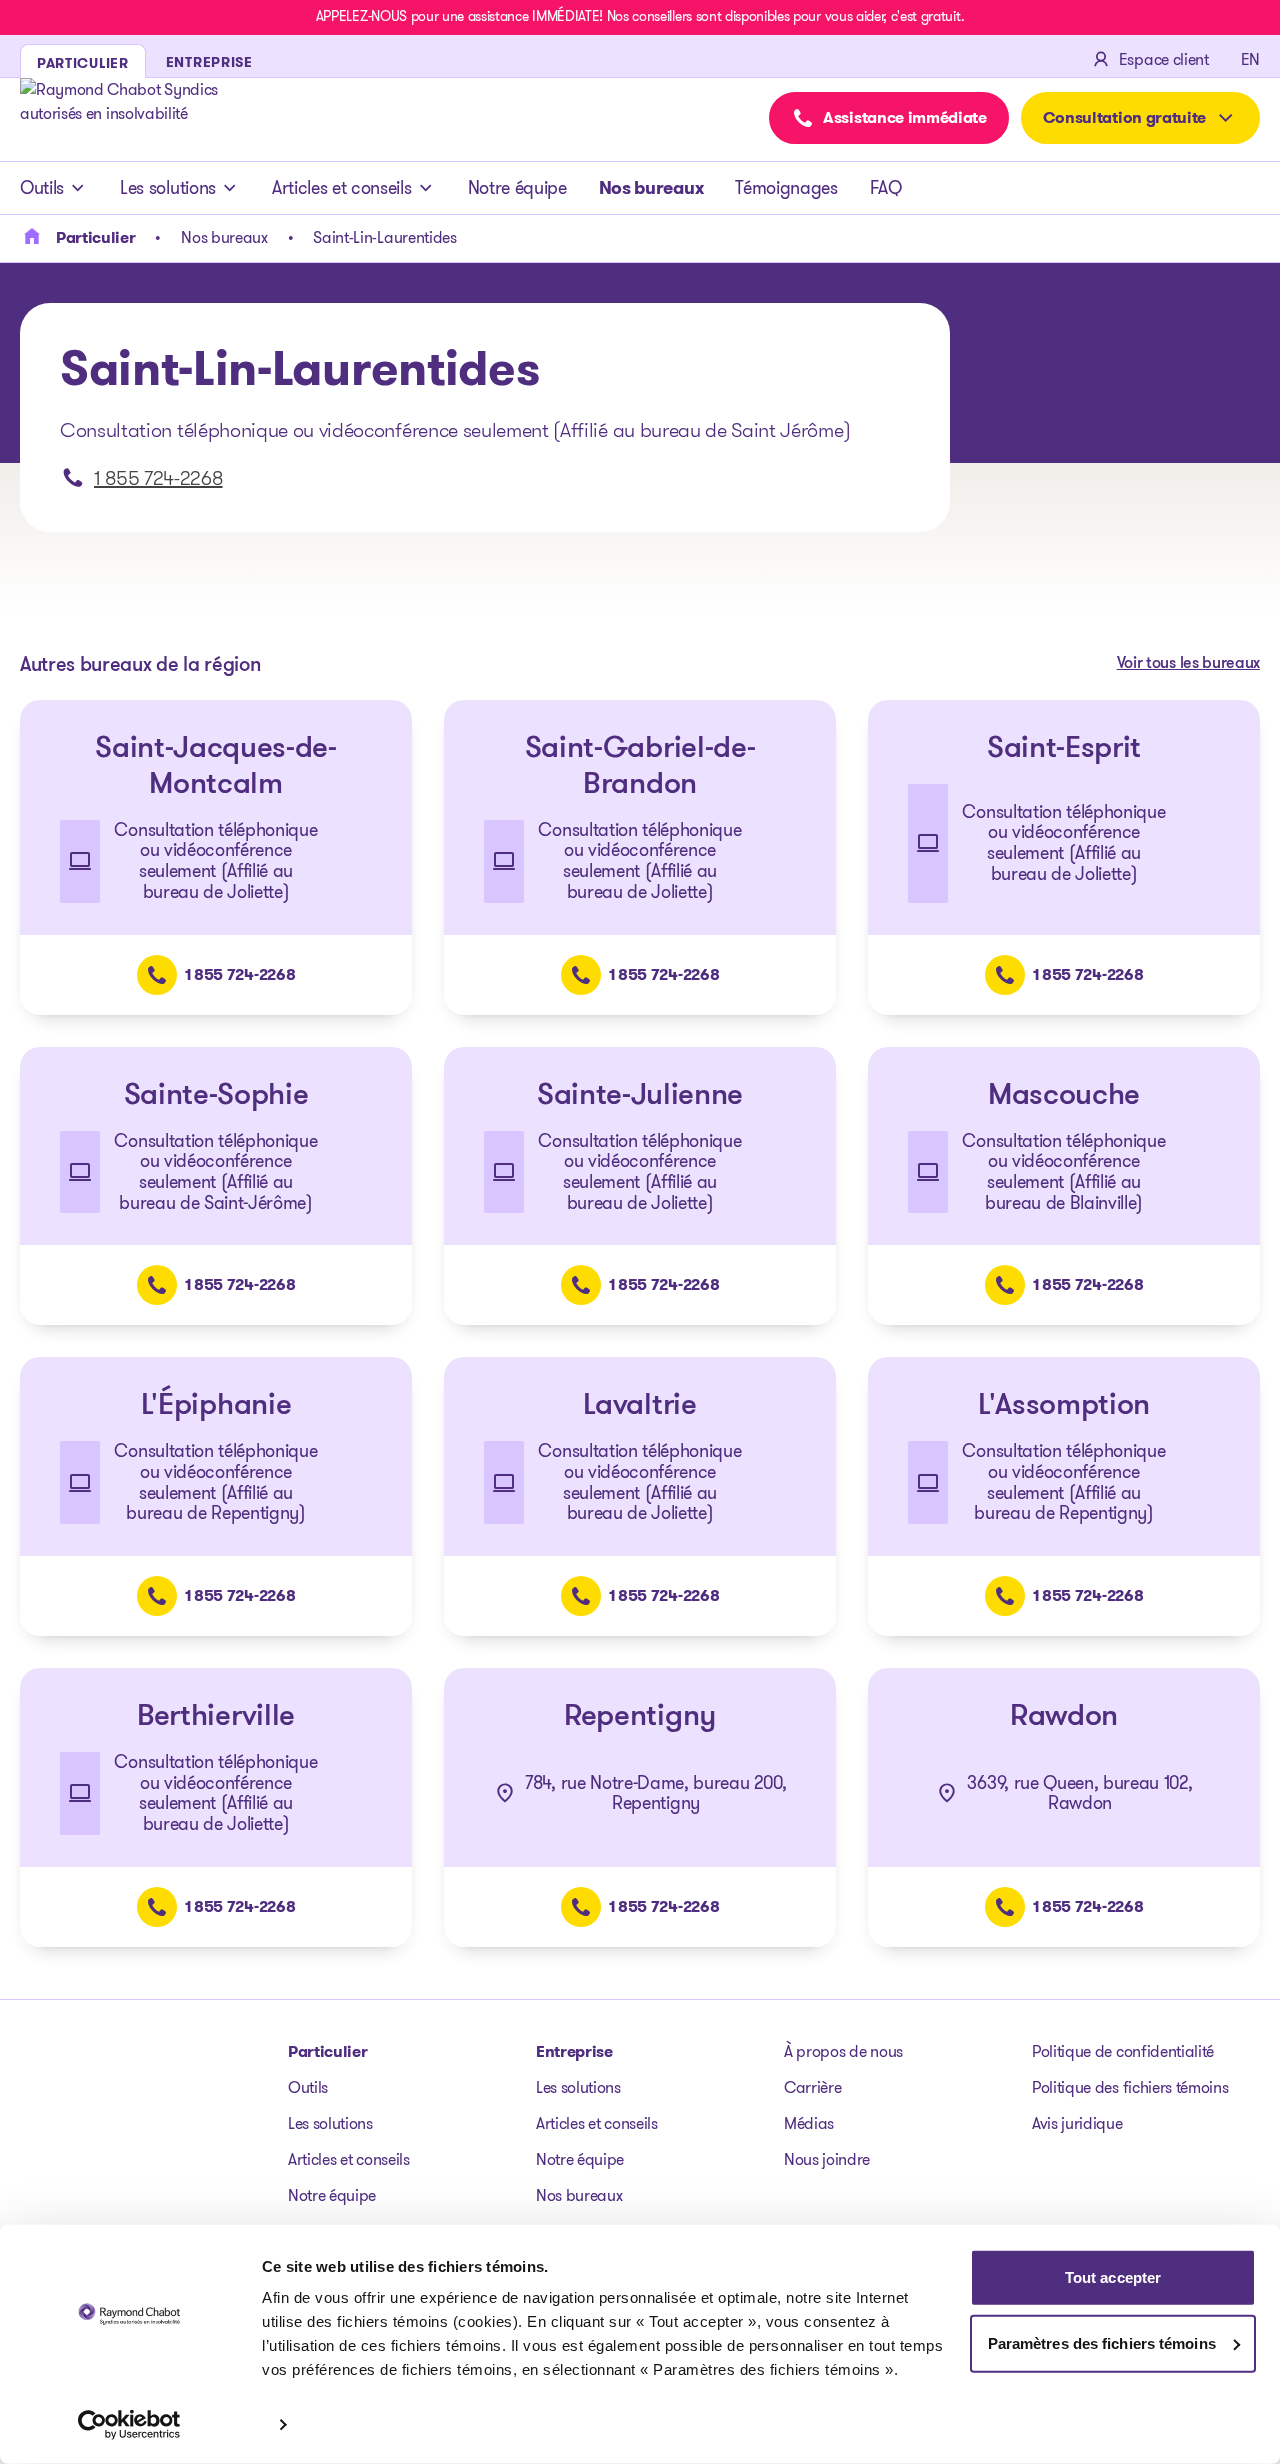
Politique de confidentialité (1123, 2051)
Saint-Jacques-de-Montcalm (216, 767)
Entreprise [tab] (209, 62)
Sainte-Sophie (216, 1096)
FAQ (886, 188)
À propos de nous (843, 2051)
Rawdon (1064, 1717)
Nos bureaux (651, 188)
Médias (809, 2123)
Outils (42, 188)
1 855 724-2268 (158, 478)
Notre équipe (517, 188)
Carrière (812, 2087)
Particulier (327, 2051)
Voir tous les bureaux (1188, 664)
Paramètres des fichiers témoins (1102, 2342)
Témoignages (786, 188)
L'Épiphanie (216, 1406)
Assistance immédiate (905, 117)
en (1250, 59)
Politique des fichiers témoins (1130, 2087)
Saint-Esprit (1064, 749)
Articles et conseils (342, 188)
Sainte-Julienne (640, 1096)
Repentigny (640, 1717)
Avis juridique (1077, 2123)
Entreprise (574, 2051)
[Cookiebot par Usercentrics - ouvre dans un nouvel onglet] (129, 2425)
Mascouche (1064, 1096)
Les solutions (168, 188)
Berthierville (216, 1717)
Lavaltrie (639, 1406)
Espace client (1164, 59)
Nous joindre (827, 2159)
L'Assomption (1064, 1406)
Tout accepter (1113, 2277)
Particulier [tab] (83, 63)
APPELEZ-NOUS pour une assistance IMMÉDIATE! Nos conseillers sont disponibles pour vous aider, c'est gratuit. (640, 16)
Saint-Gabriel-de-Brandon (640, 767)
